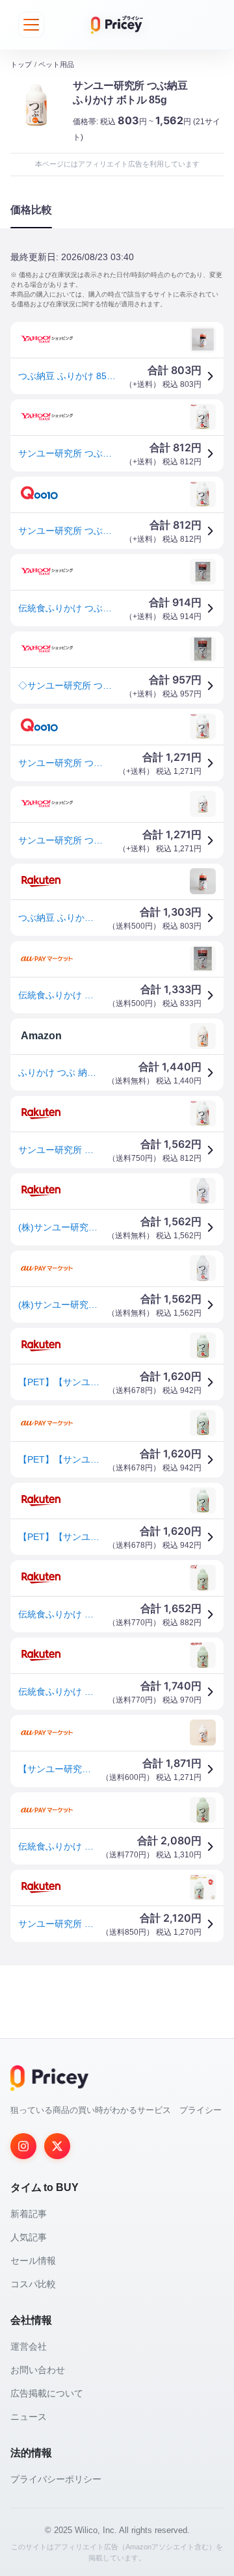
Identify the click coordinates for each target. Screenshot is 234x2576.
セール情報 (33, 2261)
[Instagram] (23, 2146)
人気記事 (29, 2237)
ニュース (29, 2417)
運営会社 (29, 2346)
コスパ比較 (33, 2284)
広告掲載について (47, 2393)
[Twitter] (57, 2146)
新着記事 (29, 2214)
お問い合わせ (38, 2370)
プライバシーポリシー (56, 2479)
